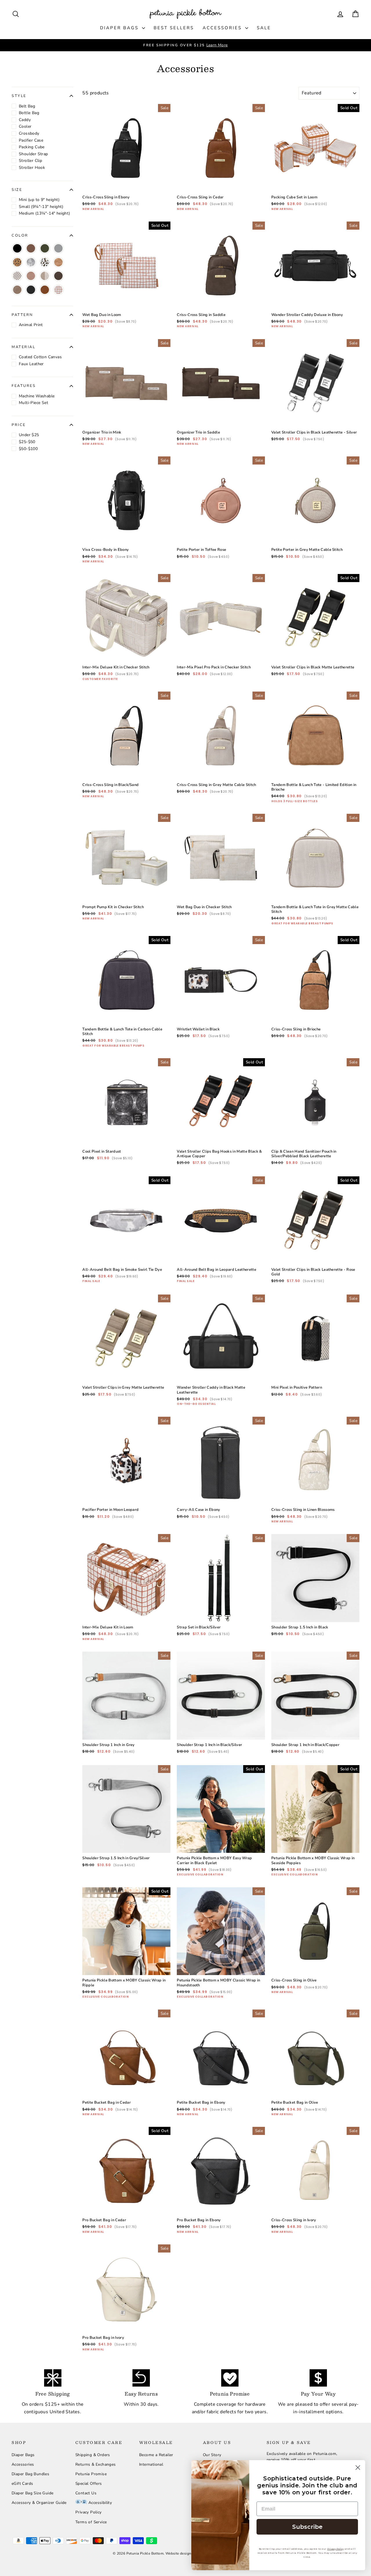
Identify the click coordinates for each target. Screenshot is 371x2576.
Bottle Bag (29, 113)
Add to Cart (127, 175)
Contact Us (86, 2493)
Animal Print (31, 325)
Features (24, 386)
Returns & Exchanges (96, 2464)
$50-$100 (28, 449)
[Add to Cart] (161, 183)
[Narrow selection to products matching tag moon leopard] (45, 262)
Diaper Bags (120, 28)
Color (20, 235)
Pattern (22, 315)
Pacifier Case (31, 140)
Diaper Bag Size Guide (32, 2493)
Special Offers (89, 2483)
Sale (264, 28)
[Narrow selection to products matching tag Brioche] (58, 262)
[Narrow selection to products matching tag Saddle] (58, 276)
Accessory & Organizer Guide (39, 2503)
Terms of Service (91, 2522)
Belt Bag (27, 106)
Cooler (25, 126)
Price (19, 425)
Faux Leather (31, 364)
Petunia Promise (91, 2474)
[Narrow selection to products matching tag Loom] (58, 290)
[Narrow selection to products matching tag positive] (17, 276)
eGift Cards (22, 2483)
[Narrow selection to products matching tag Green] (45, 248)
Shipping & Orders (93, 2455)
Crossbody (29, 133)
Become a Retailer (156, 2455)
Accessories (223, 28)
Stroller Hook (32, 168)
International (151, 2464)
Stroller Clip (30, 161)
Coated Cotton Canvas (40, 357)
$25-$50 (27, 442)
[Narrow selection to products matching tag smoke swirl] (31, 262)
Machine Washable (37, 396)
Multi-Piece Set (33, 403)
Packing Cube (32, 147)
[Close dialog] (358, 2468)
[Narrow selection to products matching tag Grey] (58, 248)
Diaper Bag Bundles (30, 2474)
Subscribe (307, 2527)
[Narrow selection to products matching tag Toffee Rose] (31, 276)
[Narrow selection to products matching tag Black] (17, 248)
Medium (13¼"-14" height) (44, 213)
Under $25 (29, 435)
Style (19, 96)
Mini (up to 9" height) (39, 200)
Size (17, 190)
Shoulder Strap (33, 154)
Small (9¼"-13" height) (41, 207)
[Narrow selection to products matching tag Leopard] (17, 262)
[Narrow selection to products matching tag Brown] (31, 248)
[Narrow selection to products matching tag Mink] (17, 290)
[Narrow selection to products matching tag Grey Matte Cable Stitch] (45, 276)
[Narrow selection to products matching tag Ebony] (31, 290)
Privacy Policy (89, 2512)
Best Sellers (174, 28)
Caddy (25, 120)
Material (23, 347)
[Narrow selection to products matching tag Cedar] (45, 290)
